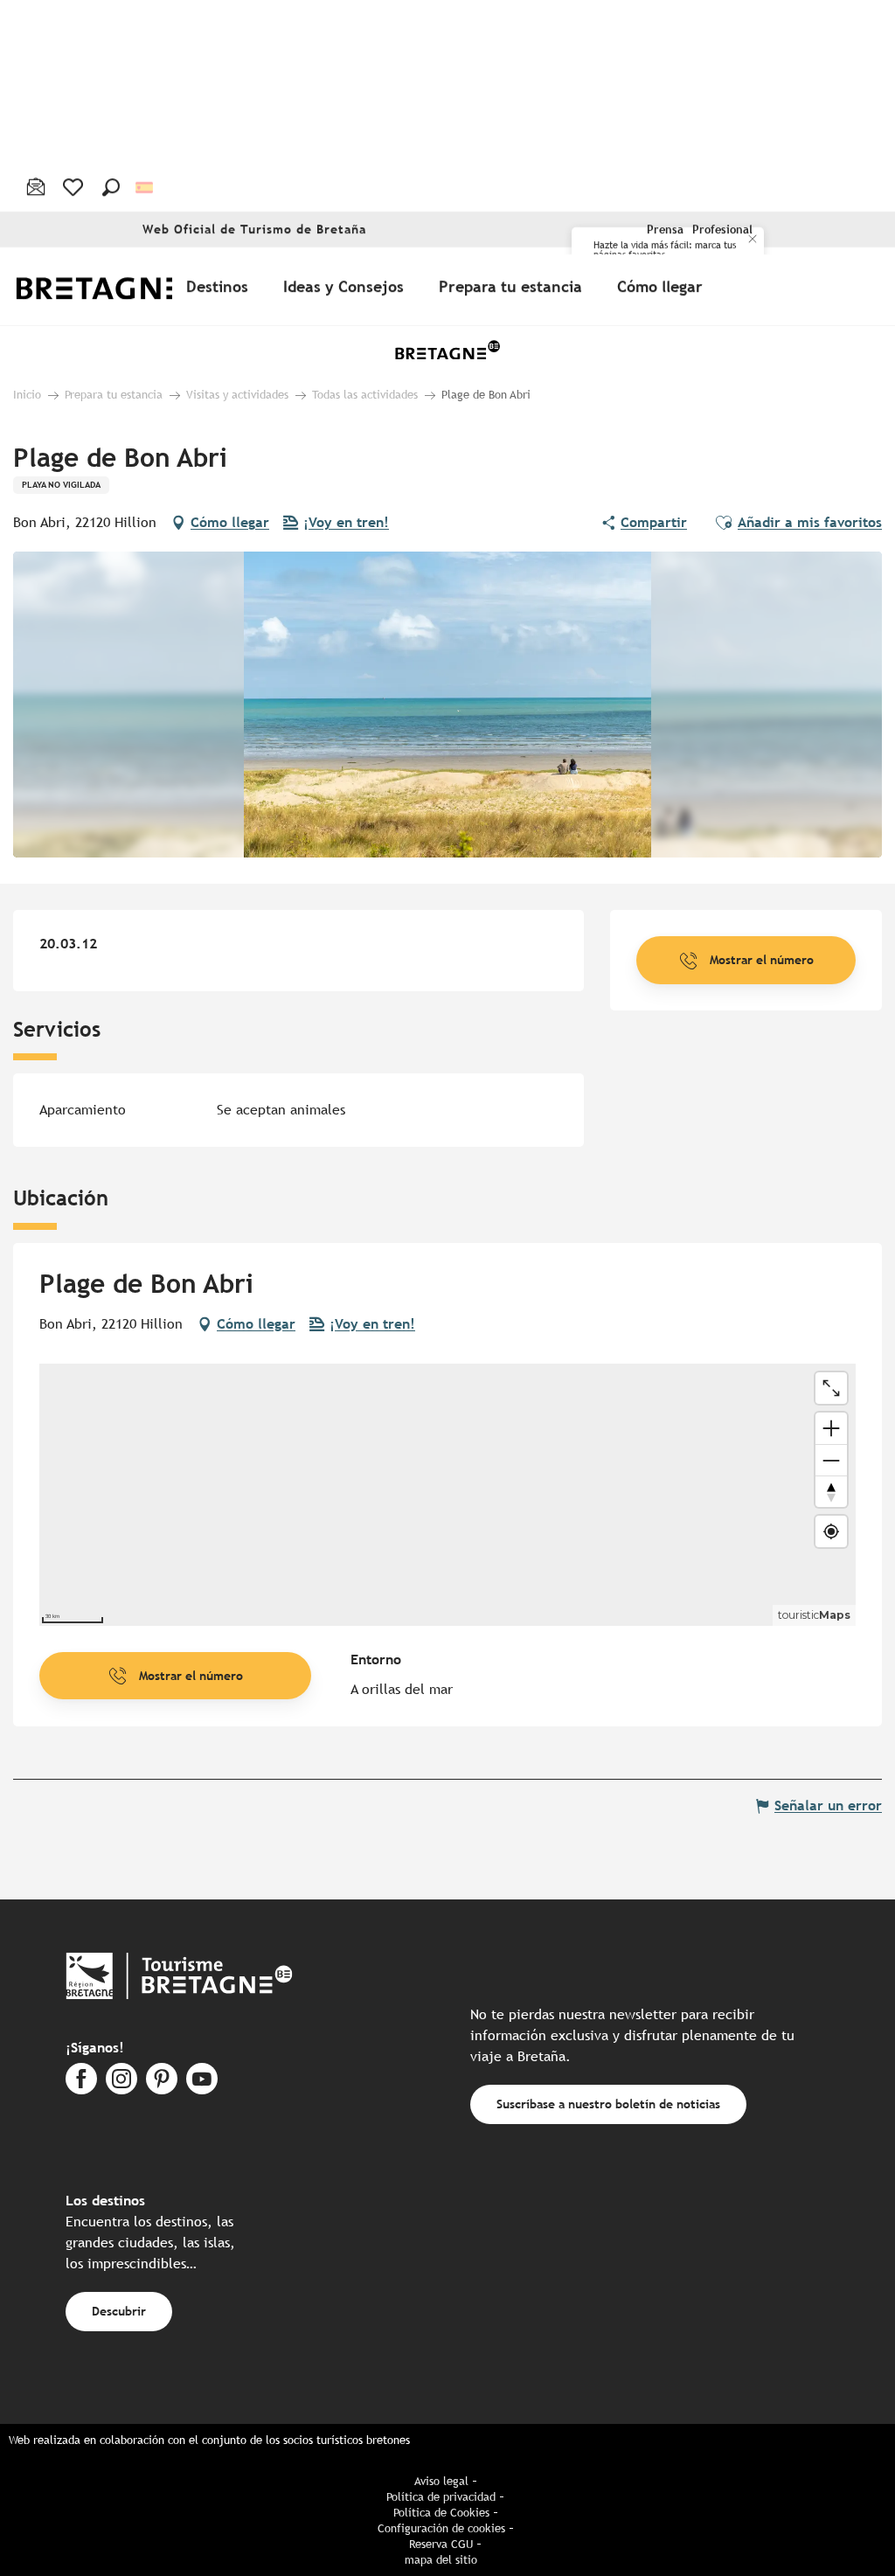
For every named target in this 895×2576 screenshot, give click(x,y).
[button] (111, 187)
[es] (146, 187)
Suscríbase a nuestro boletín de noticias (608, 2104)
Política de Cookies (441, 2513)
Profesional (722, 229)
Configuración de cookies (441, 2528)
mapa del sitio (441, 2560)
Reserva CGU (441, 2544)
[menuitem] (112, 286)
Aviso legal (441, 2481)
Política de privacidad (441, 2497)
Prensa (665, 229)
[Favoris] (75, 187)
